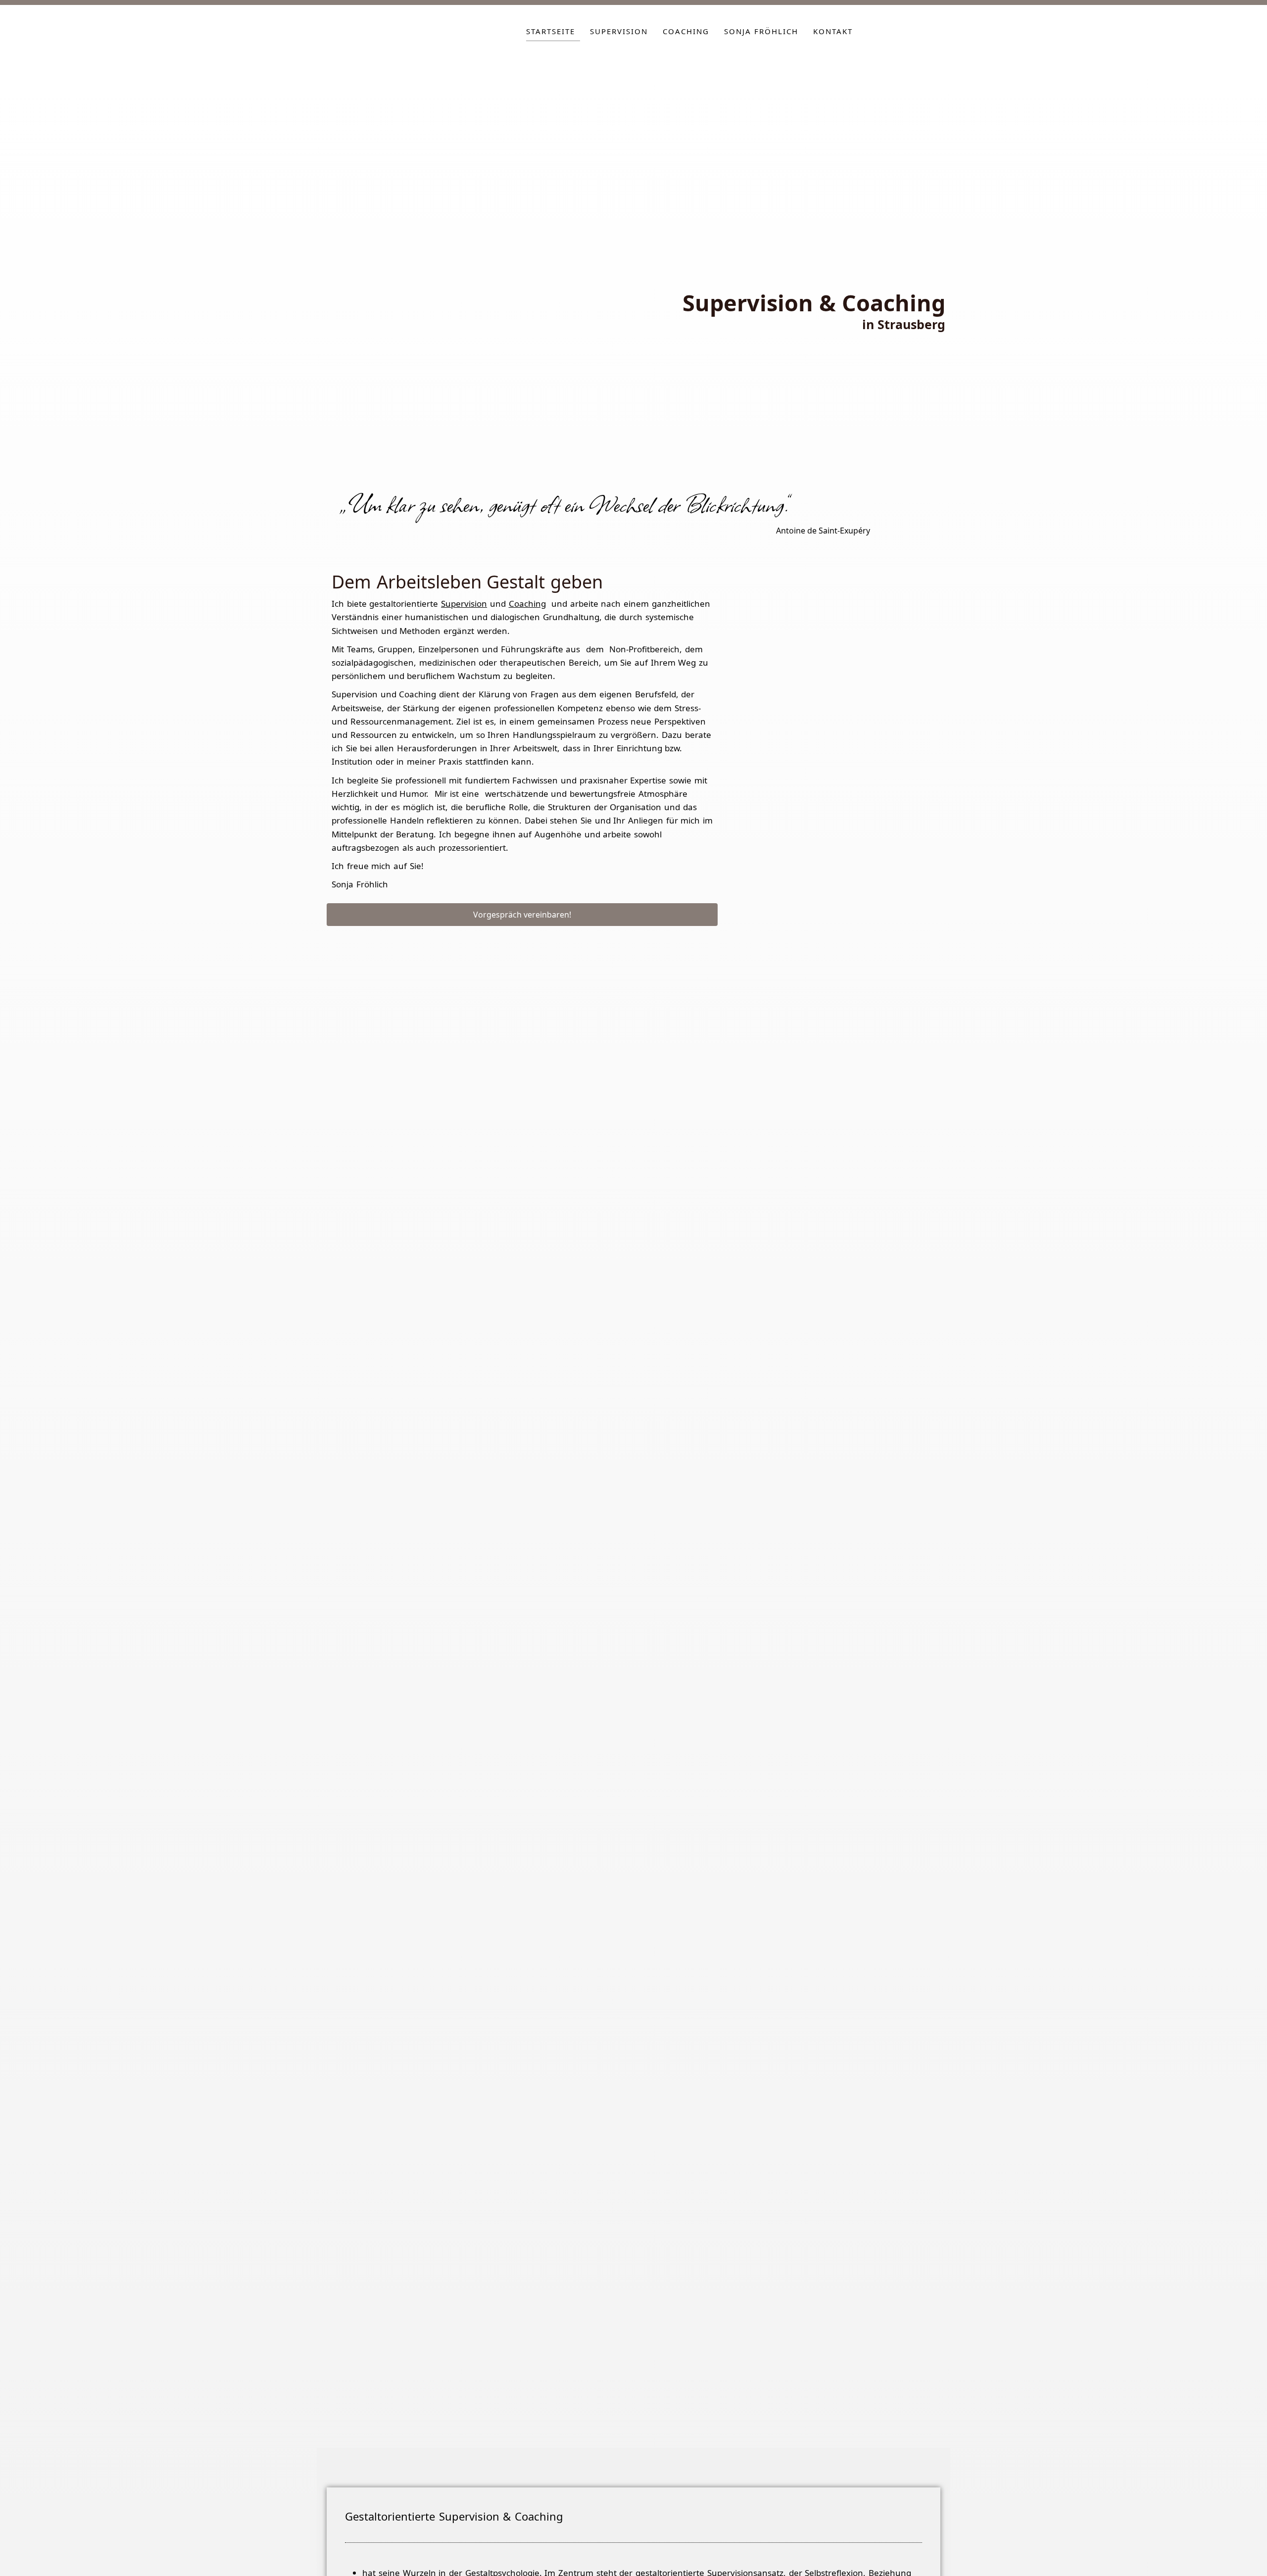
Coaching (686, 31)
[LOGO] (399, 34)
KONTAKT (833, 31)
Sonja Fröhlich (761, 31)
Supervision (619, 31)
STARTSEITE (551, 31)
